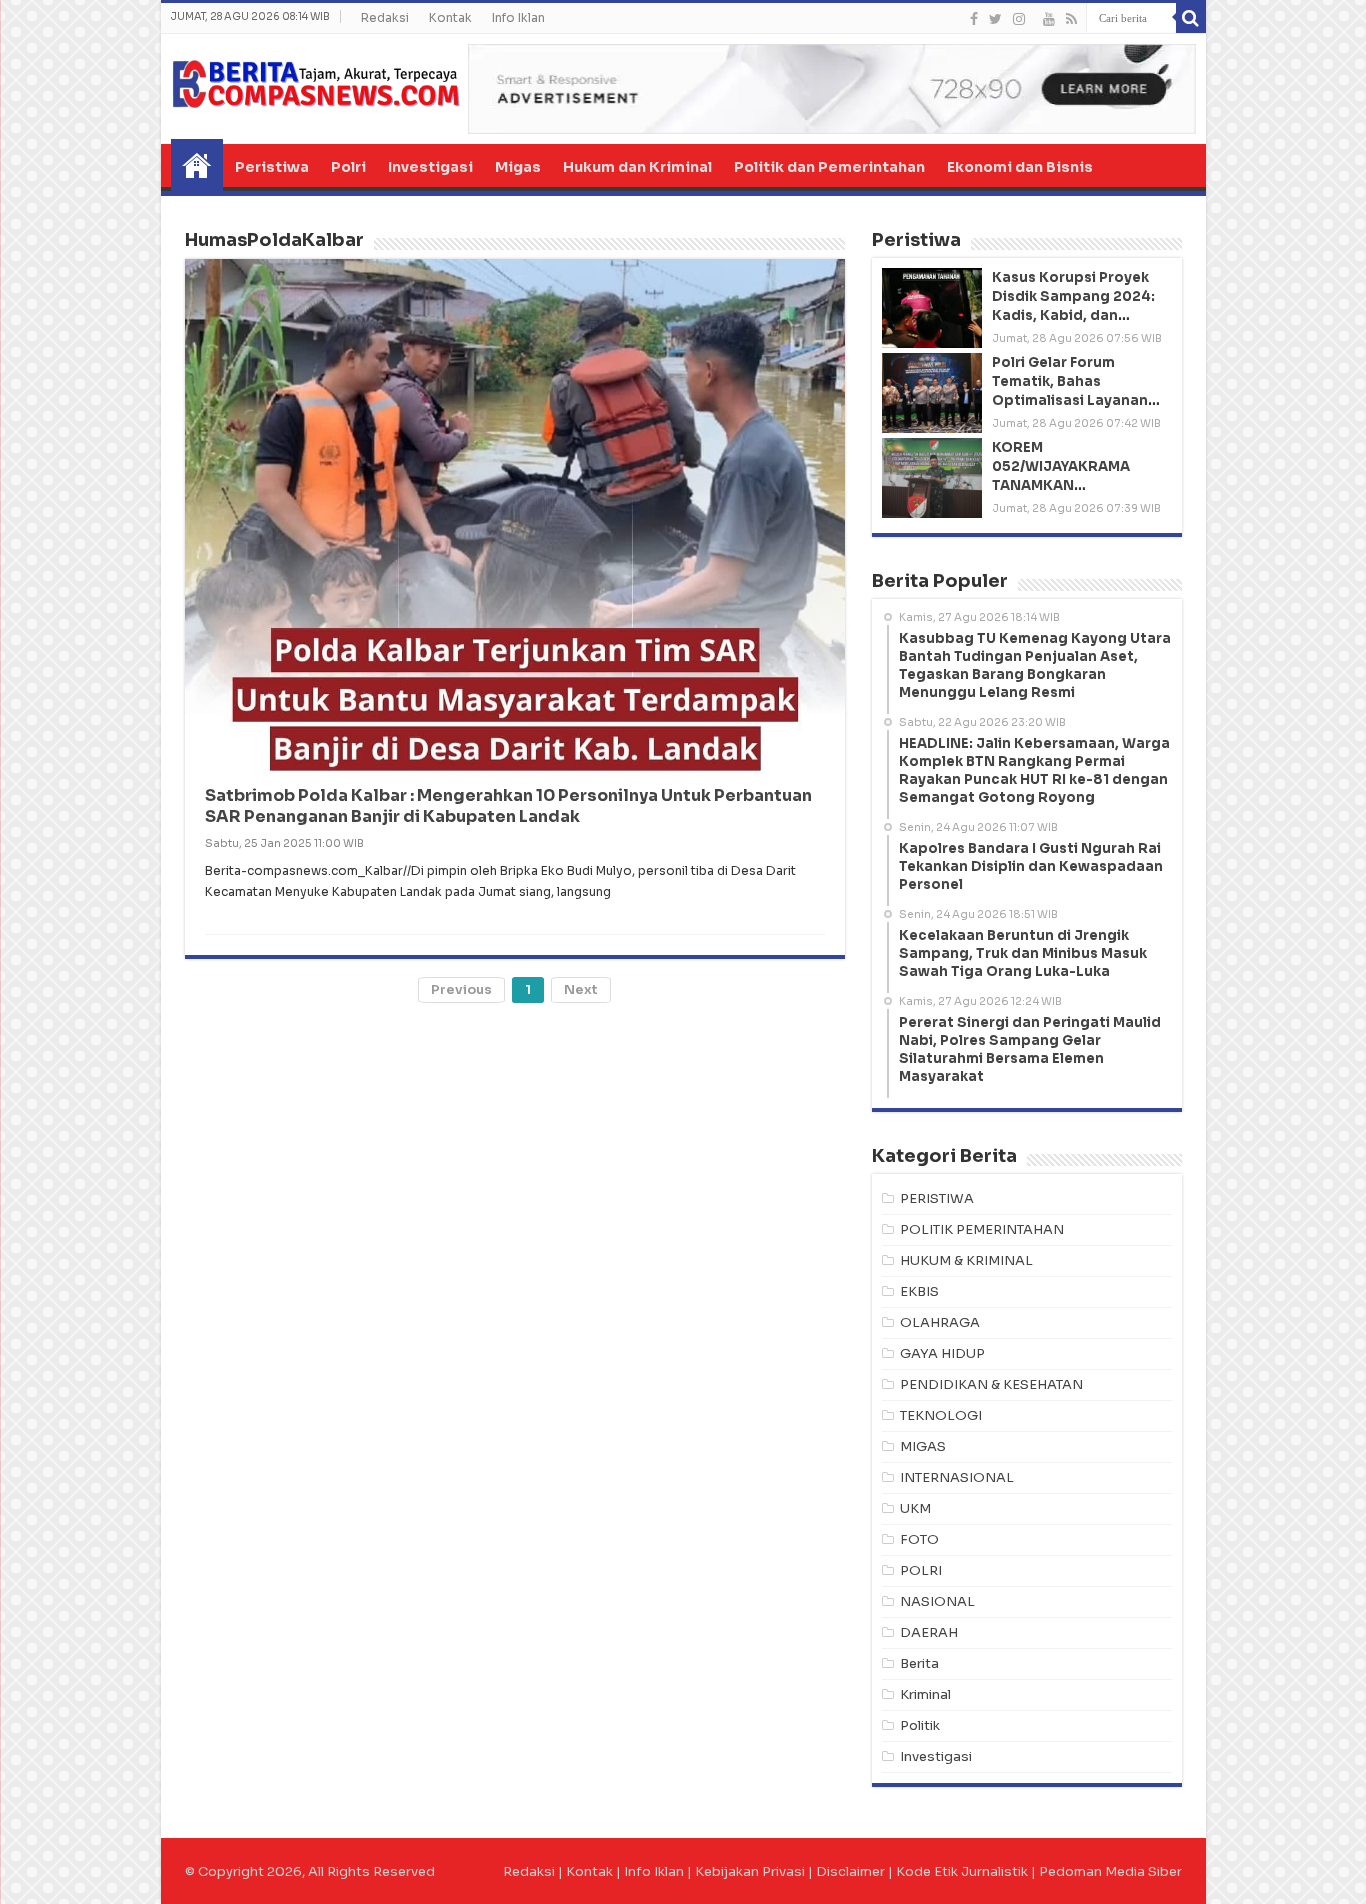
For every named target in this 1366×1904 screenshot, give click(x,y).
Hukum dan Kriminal (637, 167)
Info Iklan (518, 17)
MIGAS (923, 1446)
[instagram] (1019, 19)
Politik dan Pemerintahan (829, 167)
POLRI (921, 1570)
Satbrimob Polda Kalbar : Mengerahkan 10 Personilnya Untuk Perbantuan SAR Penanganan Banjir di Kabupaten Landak (508, 806)
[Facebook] (974, 19)
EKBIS (919, 1291)
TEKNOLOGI (941, 1415)
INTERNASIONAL (957, 1477)
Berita (919, 1663)
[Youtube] (1049, 19)
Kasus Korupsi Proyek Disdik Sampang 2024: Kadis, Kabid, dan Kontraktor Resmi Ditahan (1073, 316)
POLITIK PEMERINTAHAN (982, 1229)
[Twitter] (995, 19)
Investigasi (430, 167)
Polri (348, 167)
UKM (915, 1508)
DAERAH (929, 1632)
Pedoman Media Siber (1110, 1871)
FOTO (919, 1539)
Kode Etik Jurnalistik (962, 1871)
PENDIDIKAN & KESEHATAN (991, 1384)
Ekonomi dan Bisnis (1020, 167)
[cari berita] (1191, 18)
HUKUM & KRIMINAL (966, 1260)
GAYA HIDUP (942, 1353)
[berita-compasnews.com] (316, 83)
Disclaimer (850, 1871)
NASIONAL (937, 1601)
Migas (518, 167)
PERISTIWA (937, 1198)
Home (197, 165)
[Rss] (1071, 19)
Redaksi (385, 17)
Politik (920, 1725)
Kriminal (925, 1694)
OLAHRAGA (940, 1322)
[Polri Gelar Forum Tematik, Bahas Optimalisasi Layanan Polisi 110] (932, 393)
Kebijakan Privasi (750, 1871)
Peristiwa (272, 167)
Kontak (450, 17)
